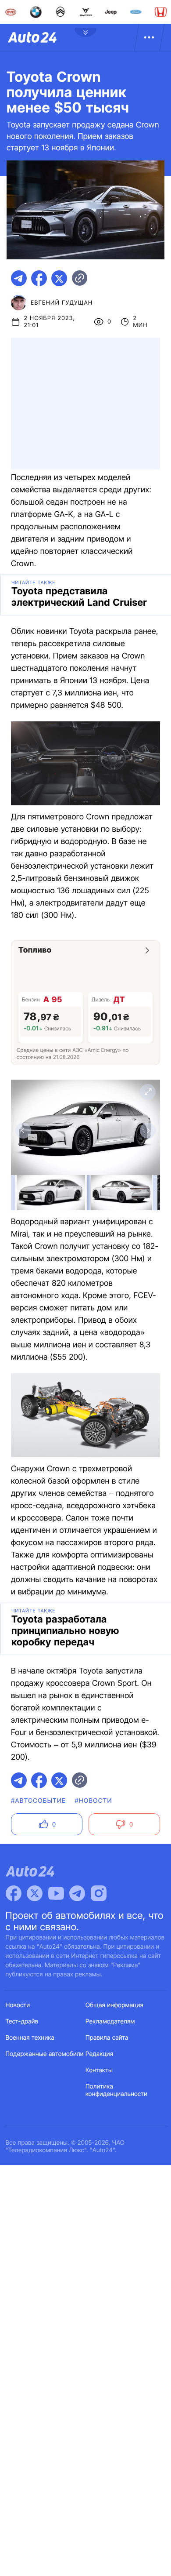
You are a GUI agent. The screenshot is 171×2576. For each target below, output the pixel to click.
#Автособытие (38, 1801)
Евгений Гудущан (62, 303)
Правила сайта (107, 2038)
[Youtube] (56, 1893)
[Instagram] (99, 1893)
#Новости (93, 1801)
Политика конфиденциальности (116, 2090)
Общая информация (114, 2005)
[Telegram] (77, 1893)
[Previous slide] (23, 1131)
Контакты (99, 2070)
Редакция (99, 2054)
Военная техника (30, 2038)
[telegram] (19, 278)
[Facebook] (14, 1893)
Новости (18, 2005)
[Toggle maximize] (148, 1092)
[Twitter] (35, 1893)
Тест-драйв (22, 2021)
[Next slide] (148, 1131)
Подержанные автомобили (45, 2054)
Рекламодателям (110, 2021)
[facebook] (39, 278)
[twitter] (59, 278)
